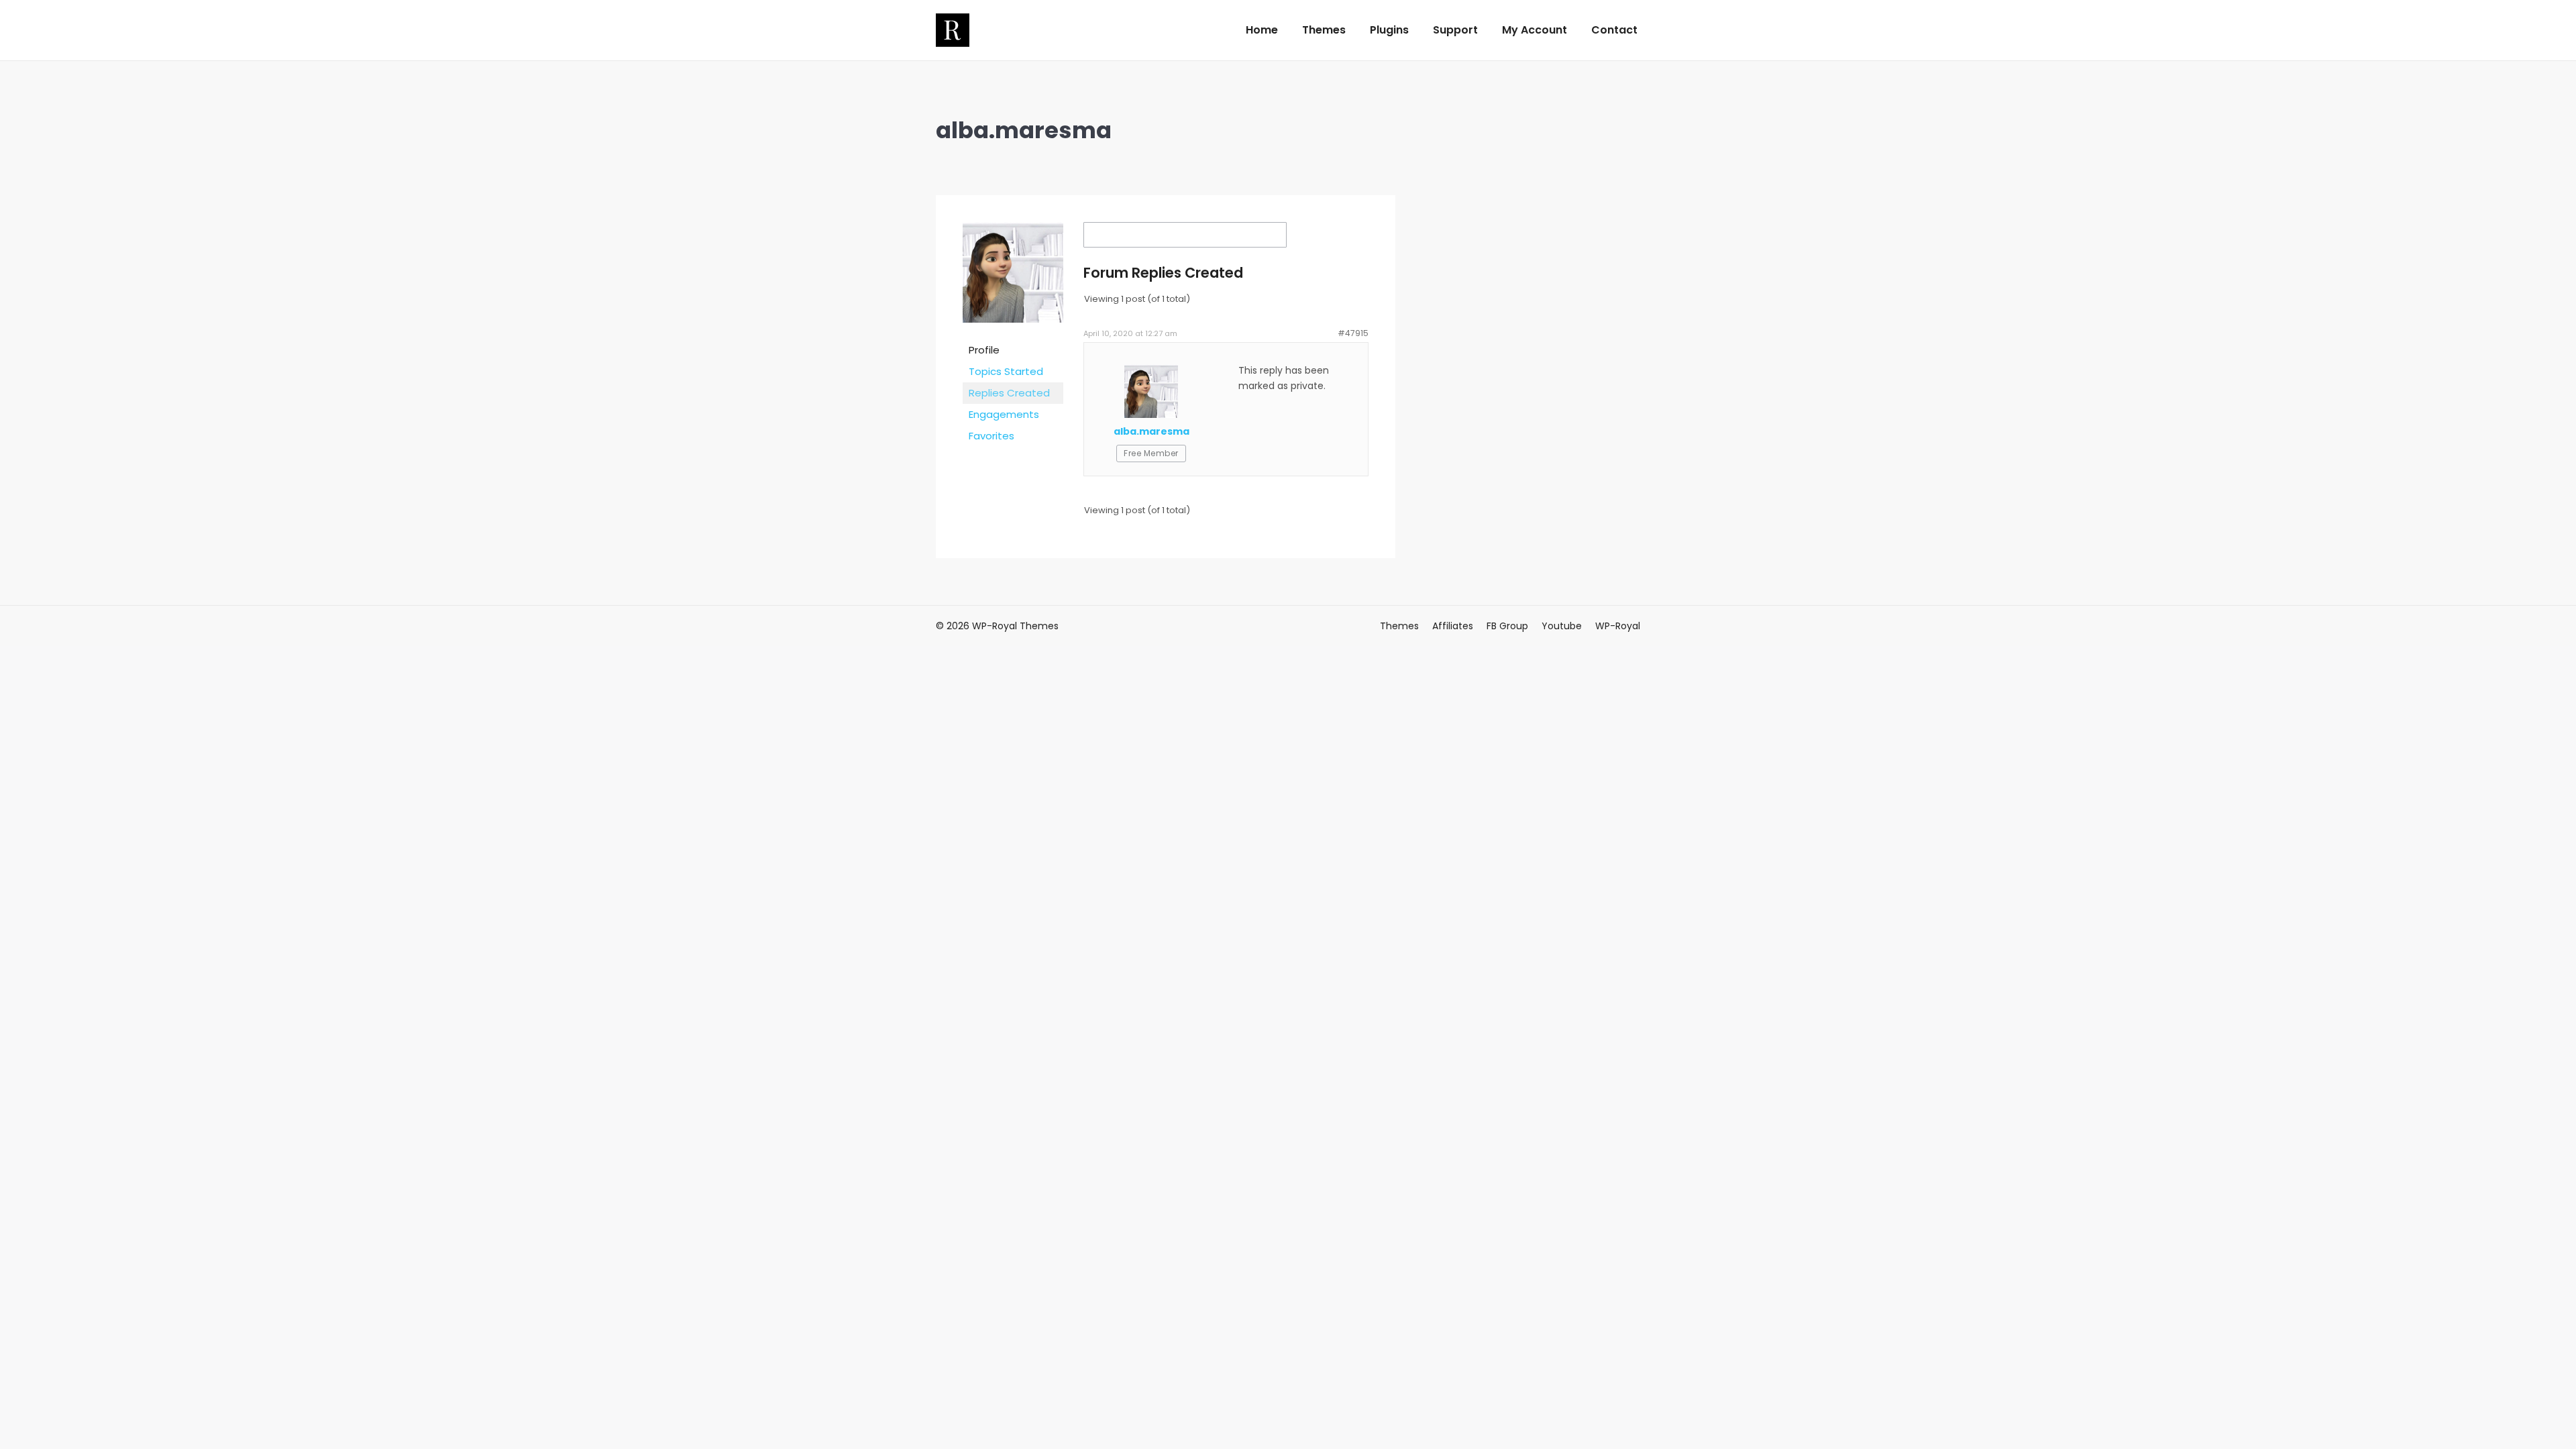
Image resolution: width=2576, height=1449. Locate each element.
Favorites (991, 436)
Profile (984, 350)
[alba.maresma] (1013, 332)
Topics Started (1006, 371)
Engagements (1004, 414)
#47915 (1353, 333)
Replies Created (1009, 393)
